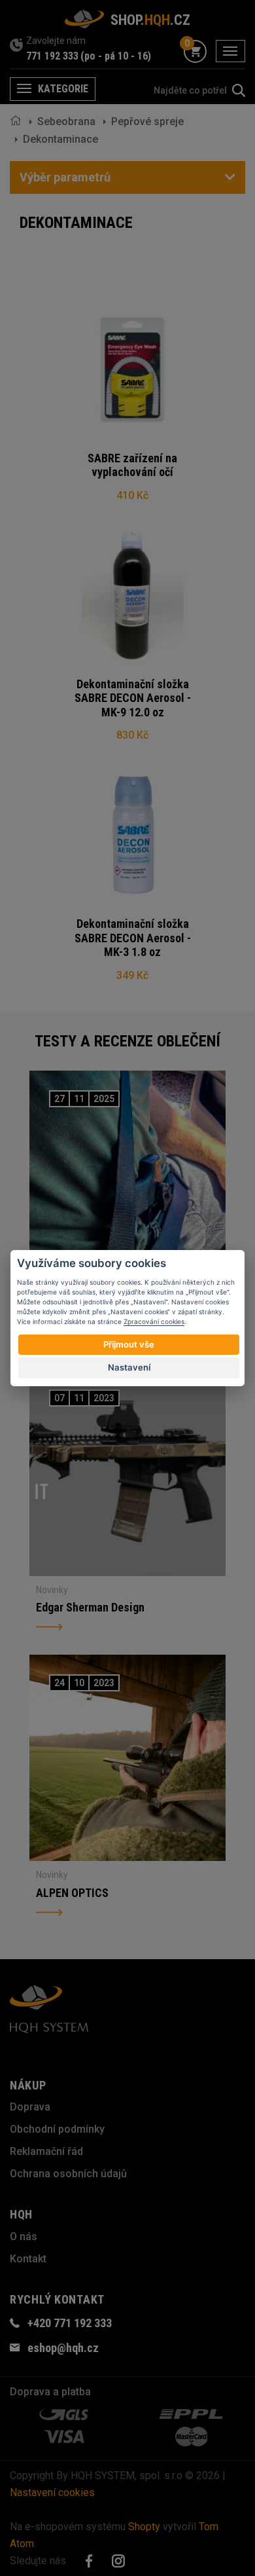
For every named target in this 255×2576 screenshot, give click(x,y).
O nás (24, 2236)
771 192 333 (52, 56)
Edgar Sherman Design (90, 1607)
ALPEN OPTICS (72, 1893)
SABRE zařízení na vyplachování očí (132, 465)
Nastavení (129, 1367)
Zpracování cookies (154, 1321)
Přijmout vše (129, 1344)
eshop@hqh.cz (63, 2348)
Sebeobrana (66, 121)
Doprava (30, 2107)
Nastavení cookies (52, 2493)
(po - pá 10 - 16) (116, 56)
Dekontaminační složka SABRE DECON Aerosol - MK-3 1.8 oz (133, 938)
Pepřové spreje (147, 121)
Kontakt (28, 2259)
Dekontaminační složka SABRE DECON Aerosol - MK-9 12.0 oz (133, 698)
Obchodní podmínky (57, 2129)
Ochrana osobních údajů (68, 2174)
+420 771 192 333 (70, 2323)
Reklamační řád (46, 2151)
